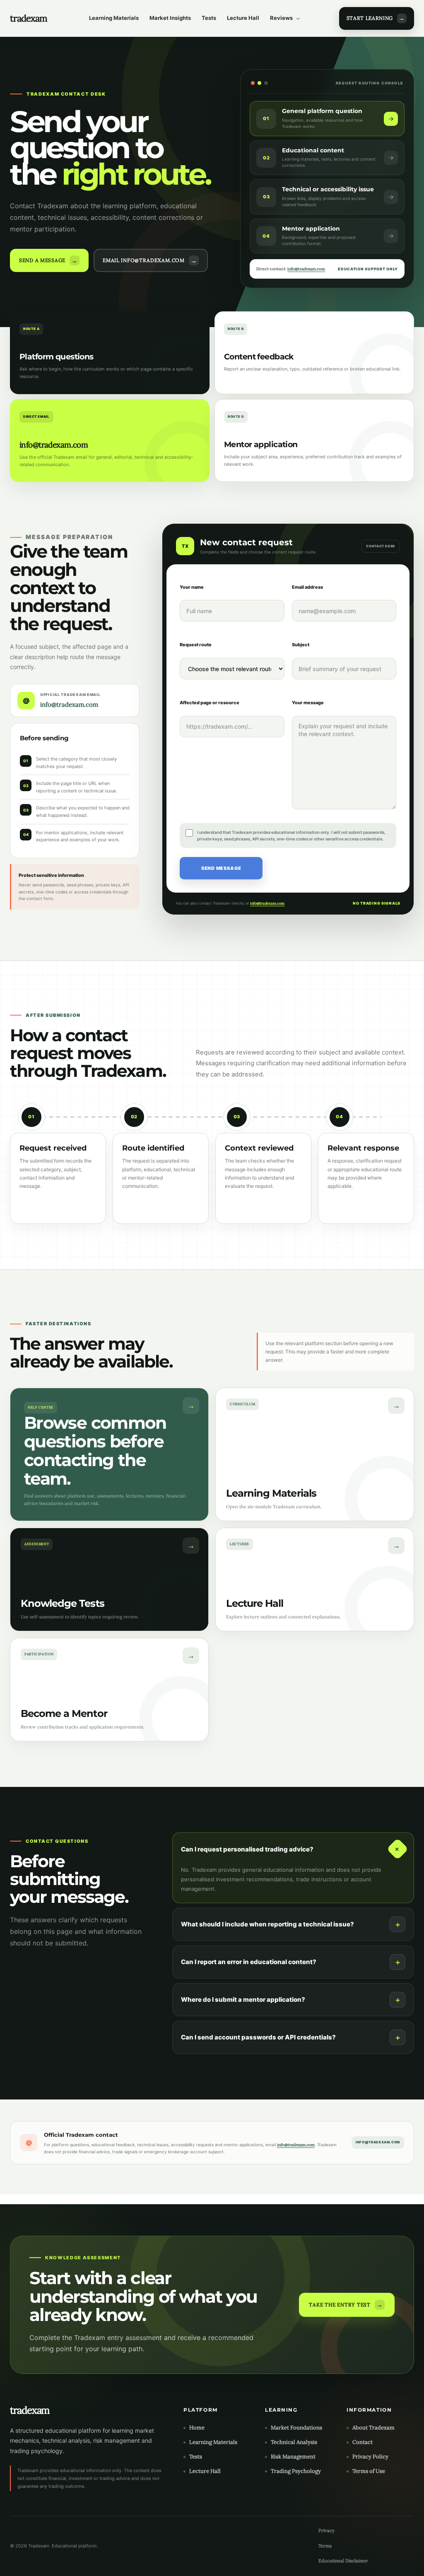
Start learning (370, 18)
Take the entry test (340, 2305)
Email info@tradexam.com (144, 260)
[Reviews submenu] (298, 18)
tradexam (29, 18)
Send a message (42, 260)
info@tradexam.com (306, 269)
